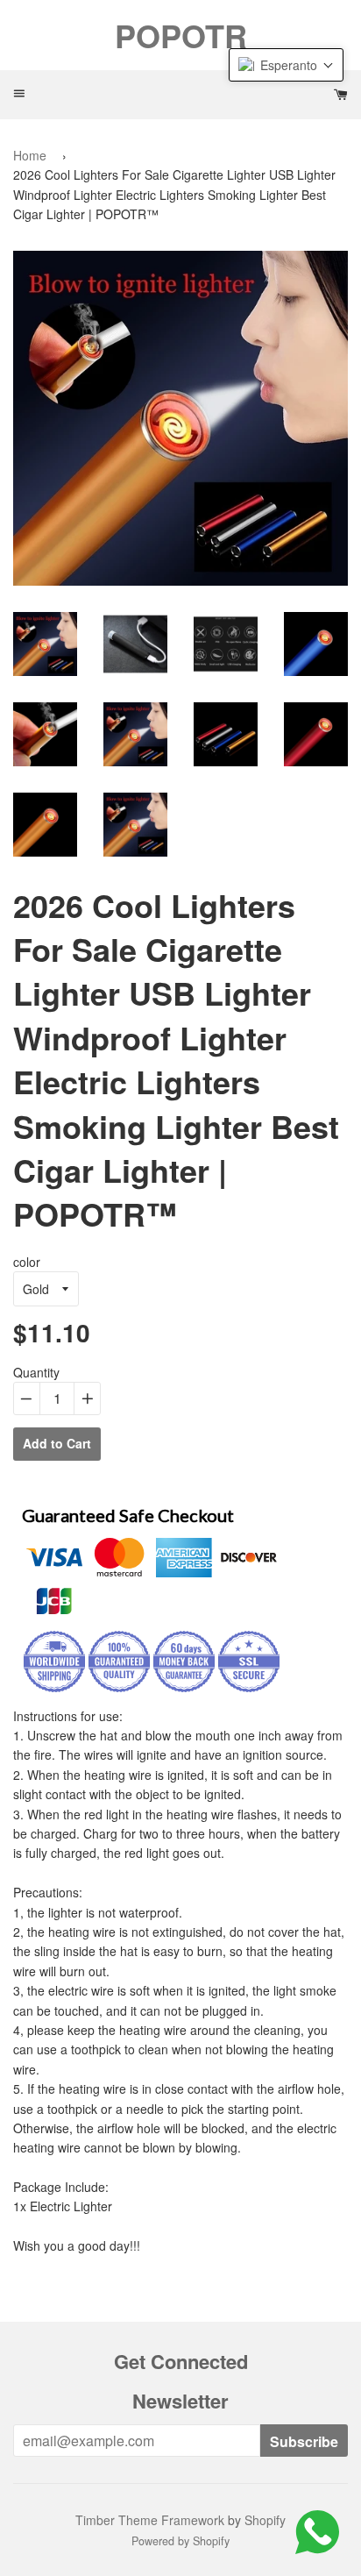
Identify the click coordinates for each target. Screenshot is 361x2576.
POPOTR (181, 35)
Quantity (36, 1372)
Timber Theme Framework (150, 2520)
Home (30, 155)
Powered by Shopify (180, 2541)
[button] (286, 65)
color (27, 1262)
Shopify (265, 2520)
